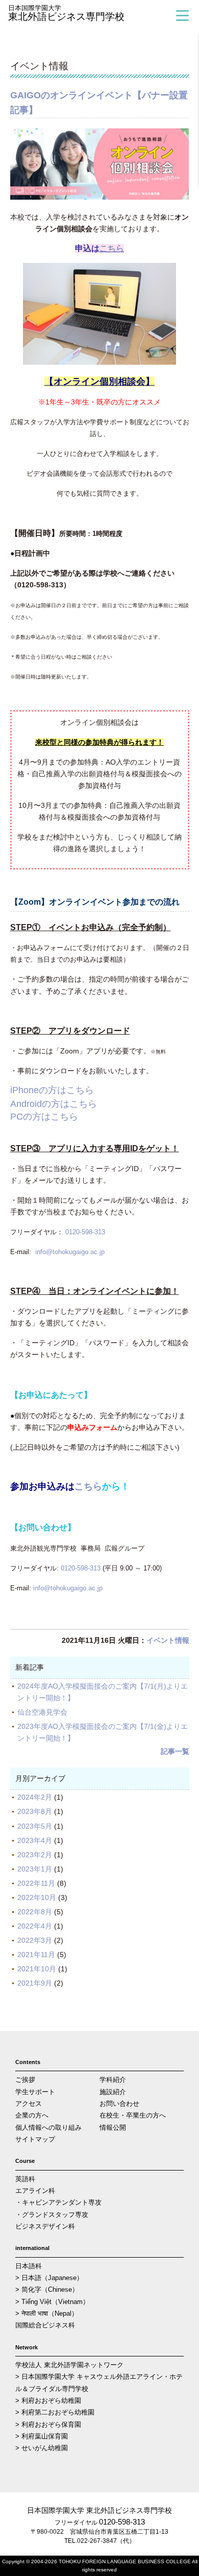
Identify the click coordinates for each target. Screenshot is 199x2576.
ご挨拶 (25, 2080)
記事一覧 (175, 1751)
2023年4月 (35, 1840)
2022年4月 (35, 1926)
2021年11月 (36, 1955)
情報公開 (113, 2127)
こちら (112, 248)
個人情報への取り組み (48, 2127)
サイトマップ (35, 2139)
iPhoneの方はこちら (52, 1090)
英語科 (25, 2179)
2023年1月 (35, 1869)
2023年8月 (35, 1811)
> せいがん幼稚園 (42, 2448)
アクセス (29, 2104)
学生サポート (35, 2092)
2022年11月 (36, 1883)
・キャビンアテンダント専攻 (58, 2202)
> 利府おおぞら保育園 (48, 2424)
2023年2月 (35, 1855)
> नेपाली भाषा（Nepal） (47, 2313)
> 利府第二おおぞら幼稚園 (55, 2412)
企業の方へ (32, 2115)
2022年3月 (35, 1940)
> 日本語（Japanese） (49, 2278)
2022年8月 (35, 1912)
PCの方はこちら (44, 1117)
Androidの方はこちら (54, 1104)
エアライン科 (35, 2191)
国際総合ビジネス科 (45, 2325)
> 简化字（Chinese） (47, 2289)
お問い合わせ (119, 2104)
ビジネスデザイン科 (45, 2226)
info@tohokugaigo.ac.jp (70, 1252)
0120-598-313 (85, 1232)
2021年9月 (35, 1983)
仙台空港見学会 (46, 1712)
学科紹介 (113, 2080)
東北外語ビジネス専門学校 (66, 13)
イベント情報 (168, 1640)
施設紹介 (113, 2092)
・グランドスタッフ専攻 (52, 2215)
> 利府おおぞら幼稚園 (48, 2401)
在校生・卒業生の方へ (133, 2115)
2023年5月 (35, 1826)
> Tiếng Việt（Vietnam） (52, 2302)
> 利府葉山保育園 (42, 2436)
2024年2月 (35, 1797)
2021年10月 (37, 1969)
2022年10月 (37, 1897)
